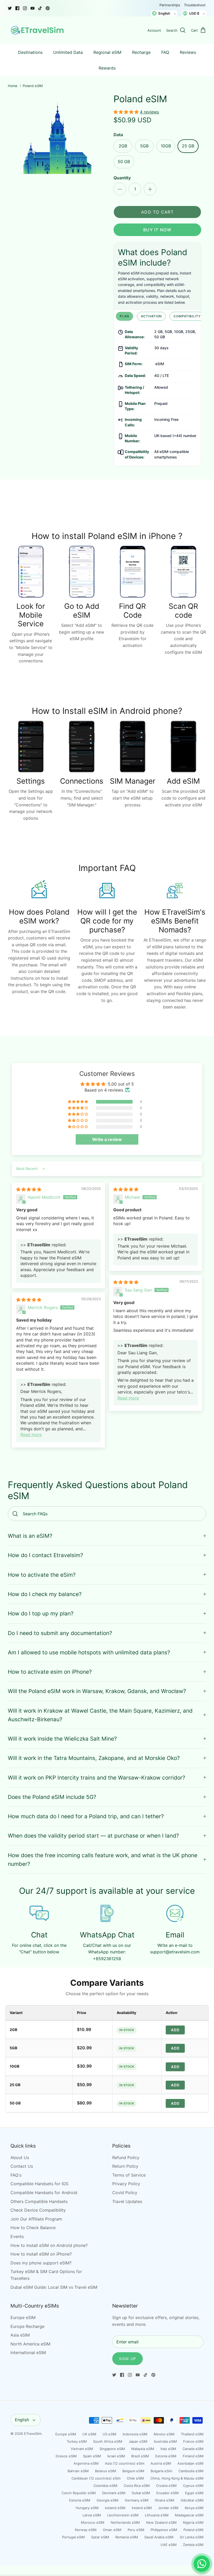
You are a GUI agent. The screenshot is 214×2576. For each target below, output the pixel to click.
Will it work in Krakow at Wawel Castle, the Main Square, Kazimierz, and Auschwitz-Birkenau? (100, 1715)
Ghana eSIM (165, 2500)
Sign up (127, 2359)
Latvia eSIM (92, 2515)
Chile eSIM (135, 2478)
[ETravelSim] (38, 30)
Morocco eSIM (93, 2522)
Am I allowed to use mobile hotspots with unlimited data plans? (89, 1652)
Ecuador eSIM (168, 2493)
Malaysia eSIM (143, 2449)
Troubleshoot (195, 5)
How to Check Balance (33, 2228)
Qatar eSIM (100, 2537)
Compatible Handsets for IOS (39, 2184)
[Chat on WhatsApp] (202, 2564)
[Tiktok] (40, 8)
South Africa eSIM (108, 2441)
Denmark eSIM (114, 2493)
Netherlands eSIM (125, 2522)
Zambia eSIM (193, 2545)
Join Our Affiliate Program (36, 2219)
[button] (127, 112)
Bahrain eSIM (78, 2471)
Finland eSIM (193, 2456)
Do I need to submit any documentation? (60, 1633)
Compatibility (187, 316)
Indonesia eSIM (135, 2434)
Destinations (30, 52)
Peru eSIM (136, 2530)
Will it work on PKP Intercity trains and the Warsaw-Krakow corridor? (97, 1778)
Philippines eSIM (164, 2530)
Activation (151, 316)
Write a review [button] (107, 1139)
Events (17, 2236)
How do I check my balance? (45, 1594)
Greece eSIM (66, 2456)
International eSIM (28, 2353)
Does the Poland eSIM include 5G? (52, 1797)
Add (175, 2030)
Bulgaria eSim (161, 2471)
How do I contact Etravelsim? (46, 1555)
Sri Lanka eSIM (192, 2537)
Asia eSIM (20, 2335)
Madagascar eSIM (189, 2515)
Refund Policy (126, 2158)
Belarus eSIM (106, 2471)
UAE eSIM (169, 2545)
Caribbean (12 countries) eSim (96, 2478)
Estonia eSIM (166, 2456)
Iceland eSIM (115, 2508)
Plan (124, 316)
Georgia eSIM (108, 2500)
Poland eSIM (33, 86)
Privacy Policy (126, 2184)
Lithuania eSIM (157, 2515)
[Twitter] (10, 8)
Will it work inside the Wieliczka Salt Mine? (62, 1739)
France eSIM (193, 2441)
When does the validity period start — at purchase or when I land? (93, 1836)
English (22, 2420)
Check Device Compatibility (38, 2210)
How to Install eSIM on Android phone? (49, 2245)
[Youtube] (32, 8)
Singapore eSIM (112, 2449)
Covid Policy (125, 2193)
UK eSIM (89, 2434)
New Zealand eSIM (161, 2522)
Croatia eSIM (166, 2486)
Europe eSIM (23, 2317)
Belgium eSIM (133, 2471)
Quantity (122, 178)
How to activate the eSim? (42, 1575)
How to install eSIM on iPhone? (41, 2254)
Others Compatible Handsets (39, 2201)
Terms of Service (129, 2175)
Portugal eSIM (73, 2537)
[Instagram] (25, 8)
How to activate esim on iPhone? (50, 1672)
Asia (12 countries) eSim (125, 2463)
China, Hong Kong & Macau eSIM (177, 2478)
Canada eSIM (193, 2449)
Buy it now (157, 230)
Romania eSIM (127, 2537)
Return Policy (125, 2166)
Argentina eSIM (86, 2463)
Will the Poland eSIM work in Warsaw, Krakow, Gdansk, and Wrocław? (97, 1691)
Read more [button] (128, 1398)
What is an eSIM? (30, 1536)
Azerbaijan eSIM (191, 2463)
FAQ (165, 52)
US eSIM (109, 2434)
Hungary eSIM (87, 2508)
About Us (20, 2158)
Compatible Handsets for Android (44, 2193)
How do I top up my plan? (41, 1613)
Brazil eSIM (140, 2456)
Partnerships (170, 5)
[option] (57, 138)
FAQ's (16, 2175)
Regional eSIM (107, 52)
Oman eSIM (112, 2530)
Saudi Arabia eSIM (159, 2537)
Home (13, 86)
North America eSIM (30, 2344)
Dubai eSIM (141, 2493)
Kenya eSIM (194, 2508)
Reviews (188, 52)
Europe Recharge (27, 2326)
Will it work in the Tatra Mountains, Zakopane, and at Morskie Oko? (94, 1758)
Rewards (107, 68)
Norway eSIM (86, 2530)
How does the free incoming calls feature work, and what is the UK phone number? (103, 1860)
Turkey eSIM (77, 2441)
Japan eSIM (138, 2441)
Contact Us (22, 2166)
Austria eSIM (161, 2463)
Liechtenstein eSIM (123, 2515)
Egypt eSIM (194, 2493)
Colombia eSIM (105, 2486)
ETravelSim (33, 2434)
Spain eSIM (92, 2456)
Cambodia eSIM (191, 2471)
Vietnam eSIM (82, 2449)
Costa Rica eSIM (137, 2486)
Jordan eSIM (168, 2508)
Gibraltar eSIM (192, 2500)
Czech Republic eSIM (79, 2493)
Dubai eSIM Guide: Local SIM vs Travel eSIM (54, 2287)
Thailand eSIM (192, 2434)
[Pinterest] (48, 8)
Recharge (141, 52)
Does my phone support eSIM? (41, 2263)
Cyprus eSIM (193, 2486)
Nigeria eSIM (193, 2522)
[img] (29, 1189)
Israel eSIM (116, 2456)
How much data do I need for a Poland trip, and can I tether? (86, 1816)
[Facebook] (17, 8)
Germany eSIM (137, 2500)
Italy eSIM (168, 2449)
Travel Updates (127, 2201)
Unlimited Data (68, 52)
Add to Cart (157, 212)
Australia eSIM (165, 2441)
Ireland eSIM (142, 2508)
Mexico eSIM (164, 2434)
